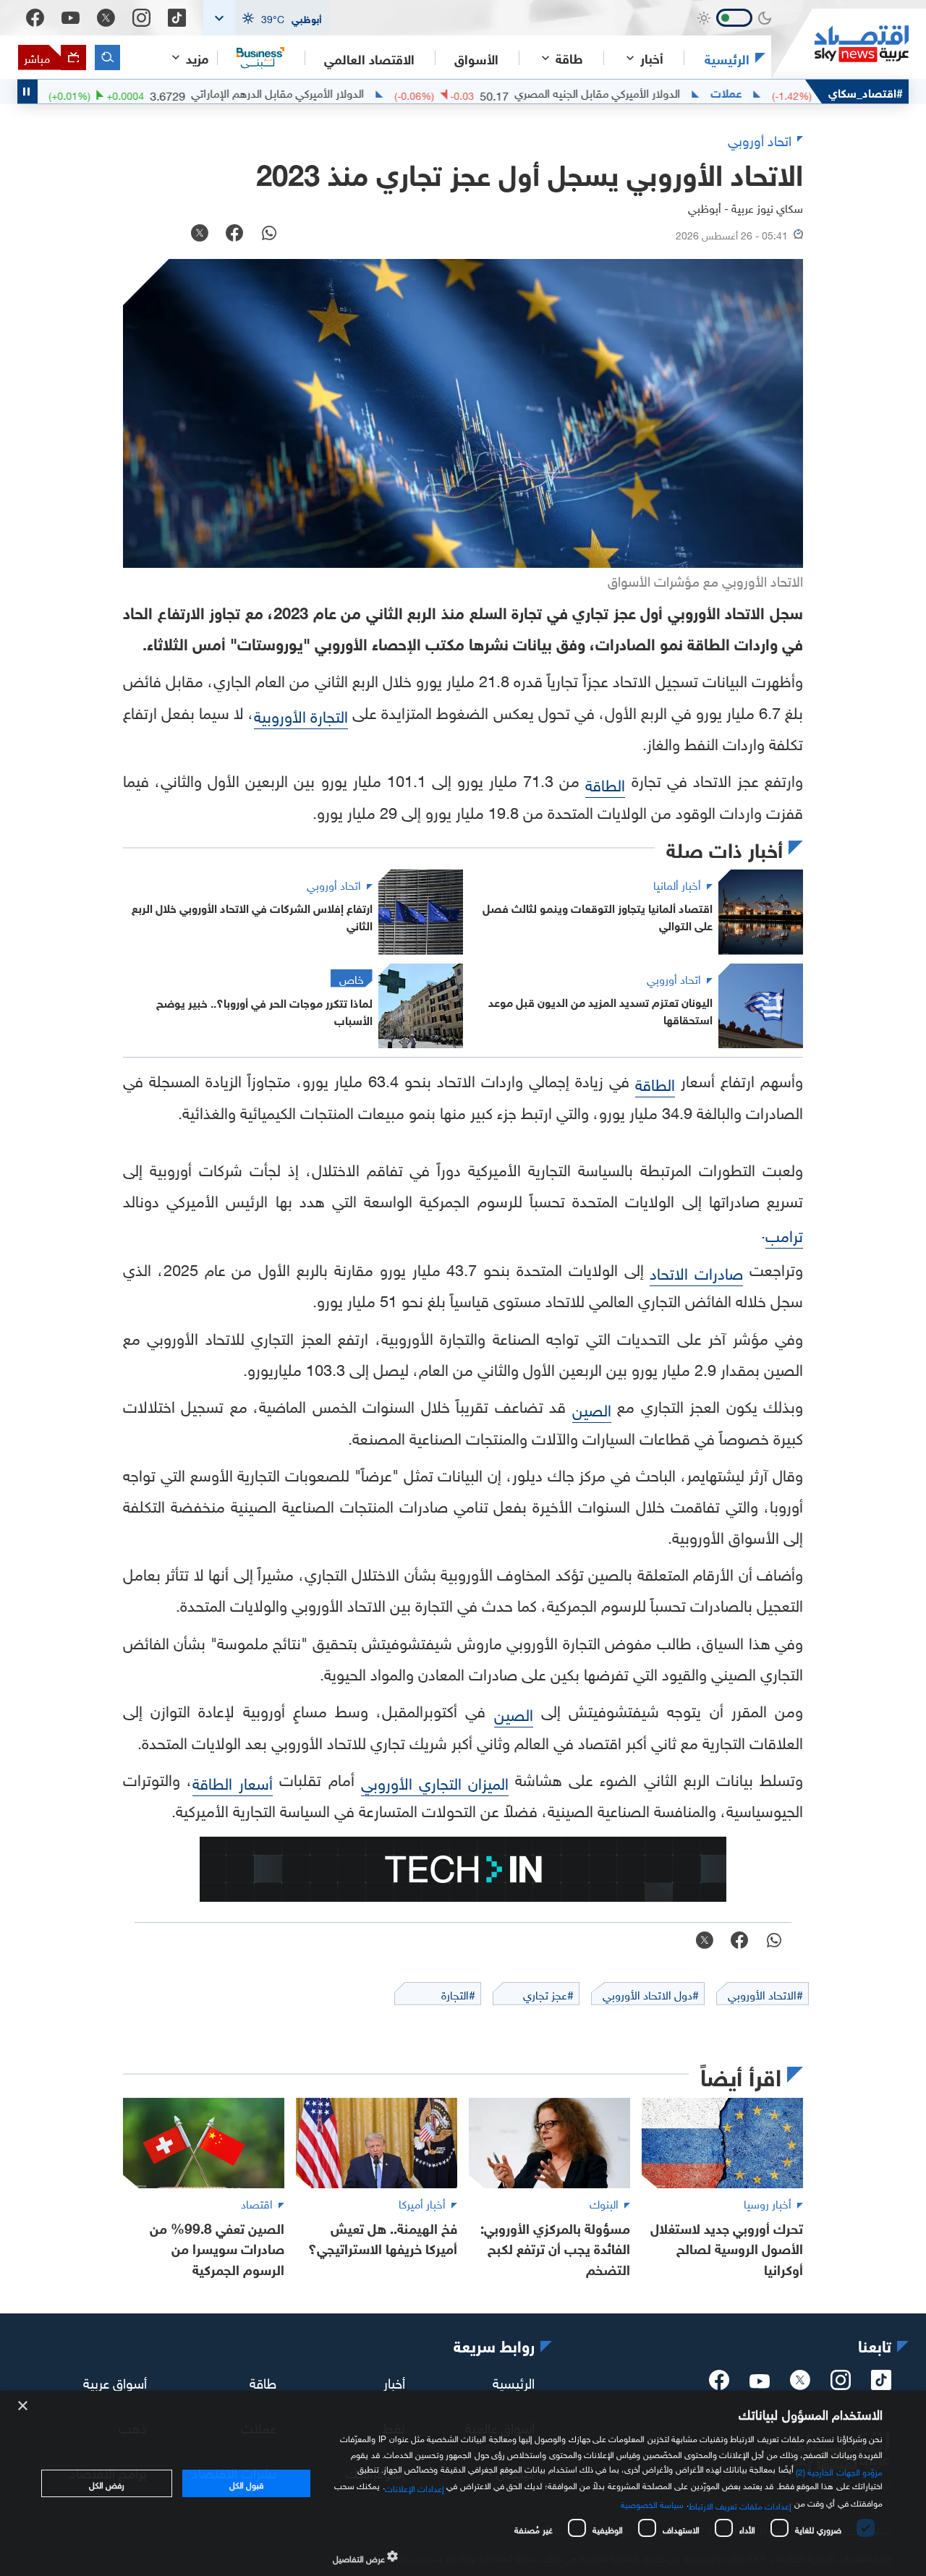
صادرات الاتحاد (696, 1271)
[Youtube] (71, 18)
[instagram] (841, 2384)
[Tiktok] (177, 18)
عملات (782, 92)
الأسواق (476, 58)
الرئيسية (727, 58)
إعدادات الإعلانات (415, 2487)
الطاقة (605, 783)
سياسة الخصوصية (652, 2503)
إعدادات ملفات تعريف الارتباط (740, 2504)
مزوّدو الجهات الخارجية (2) (839, 2470)
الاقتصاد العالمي (369, 58)
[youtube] (760, 2383)
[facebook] (719, 2384)
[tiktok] (881, 2384)
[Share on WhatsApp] (269, 234)
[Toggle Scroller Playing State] (27, 92)
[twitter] (800, 2384)
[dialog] (463, 2483)
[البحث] (107, 58)
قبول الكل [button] (246, 2483)
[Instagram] (141, 18)
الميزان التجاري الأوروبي (435, 1781)
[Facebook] (35, 18)
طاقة (263, 2381)
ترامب (784, 1234)
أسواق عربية (115, 2381)
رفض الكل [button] (107, 2483)
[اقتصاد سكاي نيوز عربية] (840, 44)
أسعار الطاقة (233, 1781)
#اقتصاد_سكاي (866, 92)
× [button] (24, 2406)
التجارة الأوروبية (301, 714)
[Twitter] (106, 18)
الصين (592, 1408)
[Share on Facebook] (234, 234)
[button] (266, 18)
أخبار (394, 2381)
